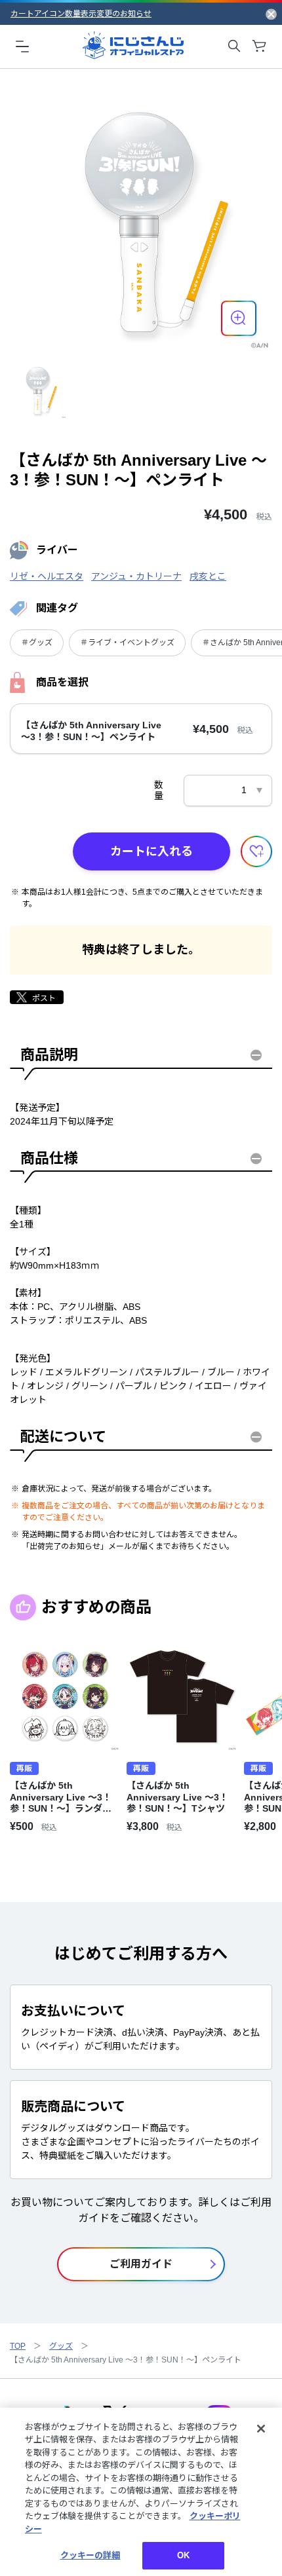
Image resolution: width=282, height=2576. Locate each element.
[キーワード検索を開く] (234, 46)
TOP (18, 2346)
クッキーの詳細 (91, 2555)
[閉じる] (261, 2429)
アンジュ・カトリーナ (136, 576)
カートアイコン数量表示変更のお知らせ (81, 14)
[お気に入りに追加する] (256, 851)
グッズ (61, 2346)
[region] (141, 2492)
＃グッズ (37, 643)
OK (183, 2555)
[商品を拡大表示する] (239, 318)
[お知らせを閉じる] (271, 14)
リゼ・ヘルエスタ (47, 576)
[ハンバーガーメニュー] (22, 46)
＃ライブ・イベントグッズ (127, 643)
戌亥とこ (208, 576)
